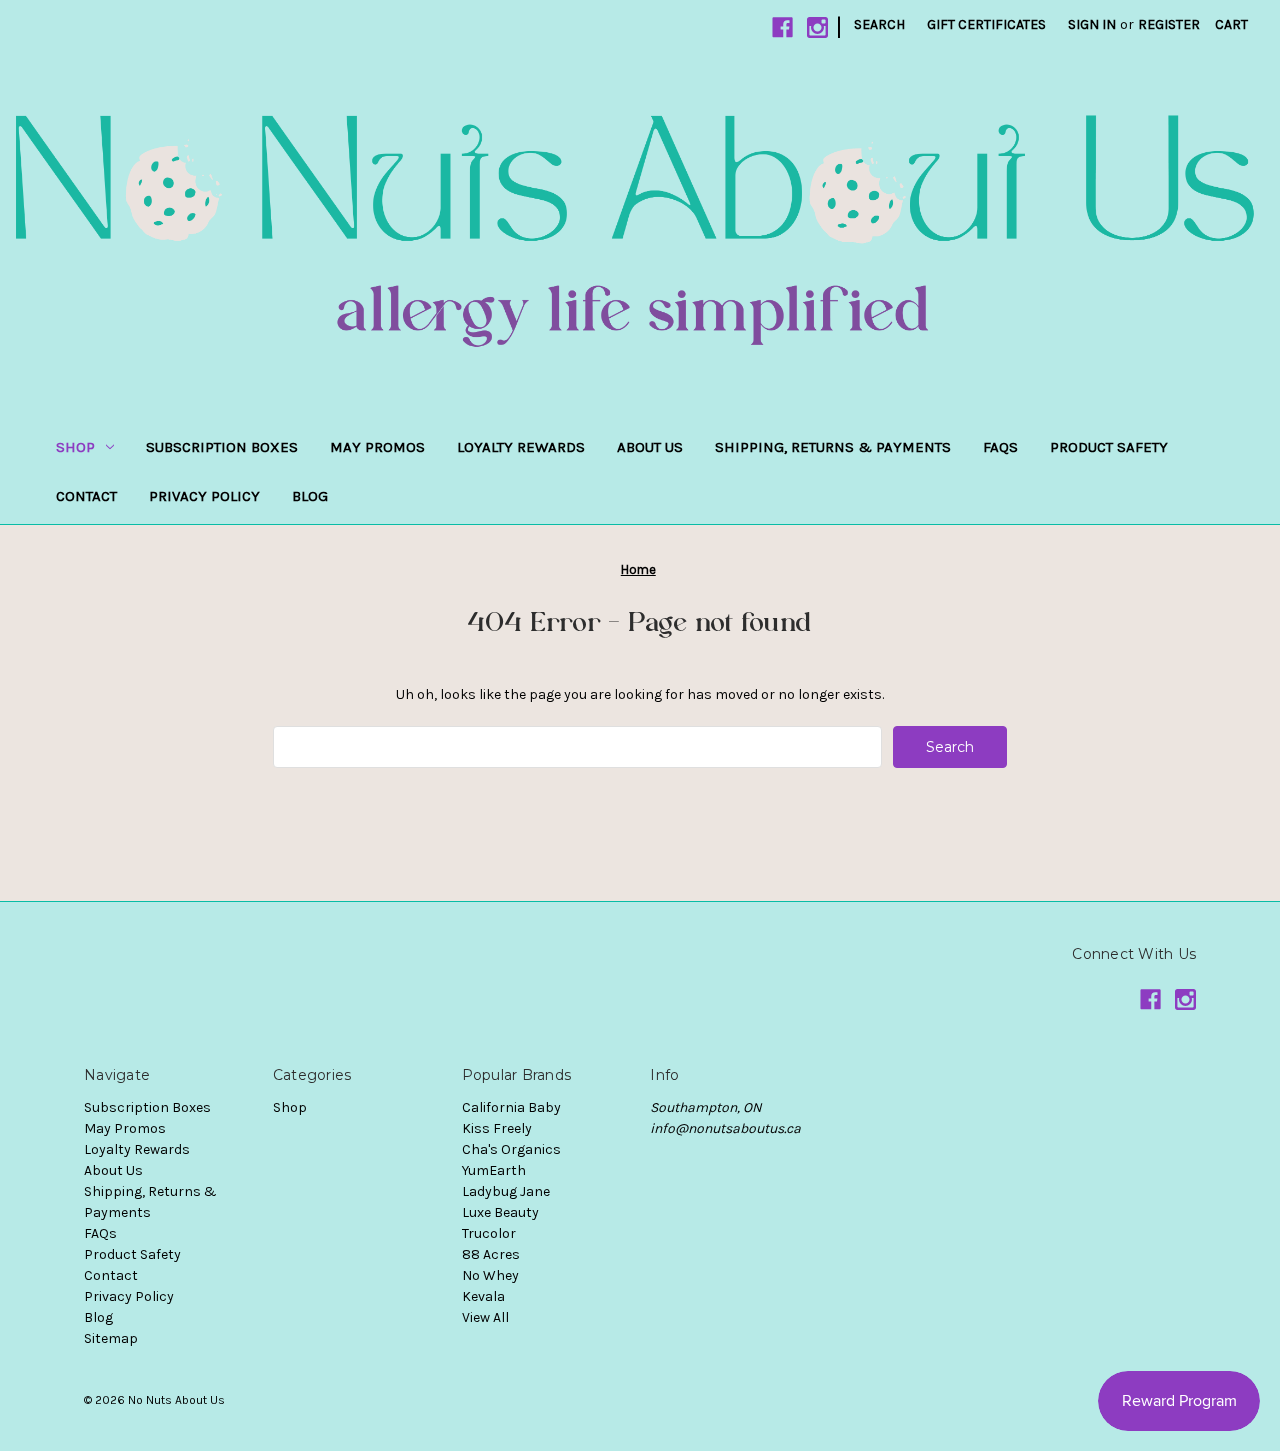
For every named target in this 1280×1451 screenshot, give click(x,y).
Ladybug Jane (506, 1191)
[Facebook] (782, 27)
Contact (86, 496)
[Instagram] (817, 27)
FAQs (1000, 447)
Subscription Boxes (222, 447)
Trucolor (489, 1233)
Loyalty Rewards (521, 447)
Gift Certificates (986, 24)
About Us (650, 447)
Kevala (483, 1296)
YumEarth (494, 1170)
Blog (310, 496)
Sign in (1092, 24)
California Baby (511, 1107)
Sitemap (111, 1338)
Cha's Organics (511, 1149)
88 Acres (491, 1254)
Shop (75, 447)
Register (1169, 24)
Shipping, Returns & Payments (833, 447)
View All (485, 1317)
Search (879, 24)
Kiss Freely (497, 1128)
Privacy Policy (204, 496)
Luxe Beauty (500, 1212)
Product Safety (1109, 447)
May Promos (377, 447)
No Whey (490, 1275)
